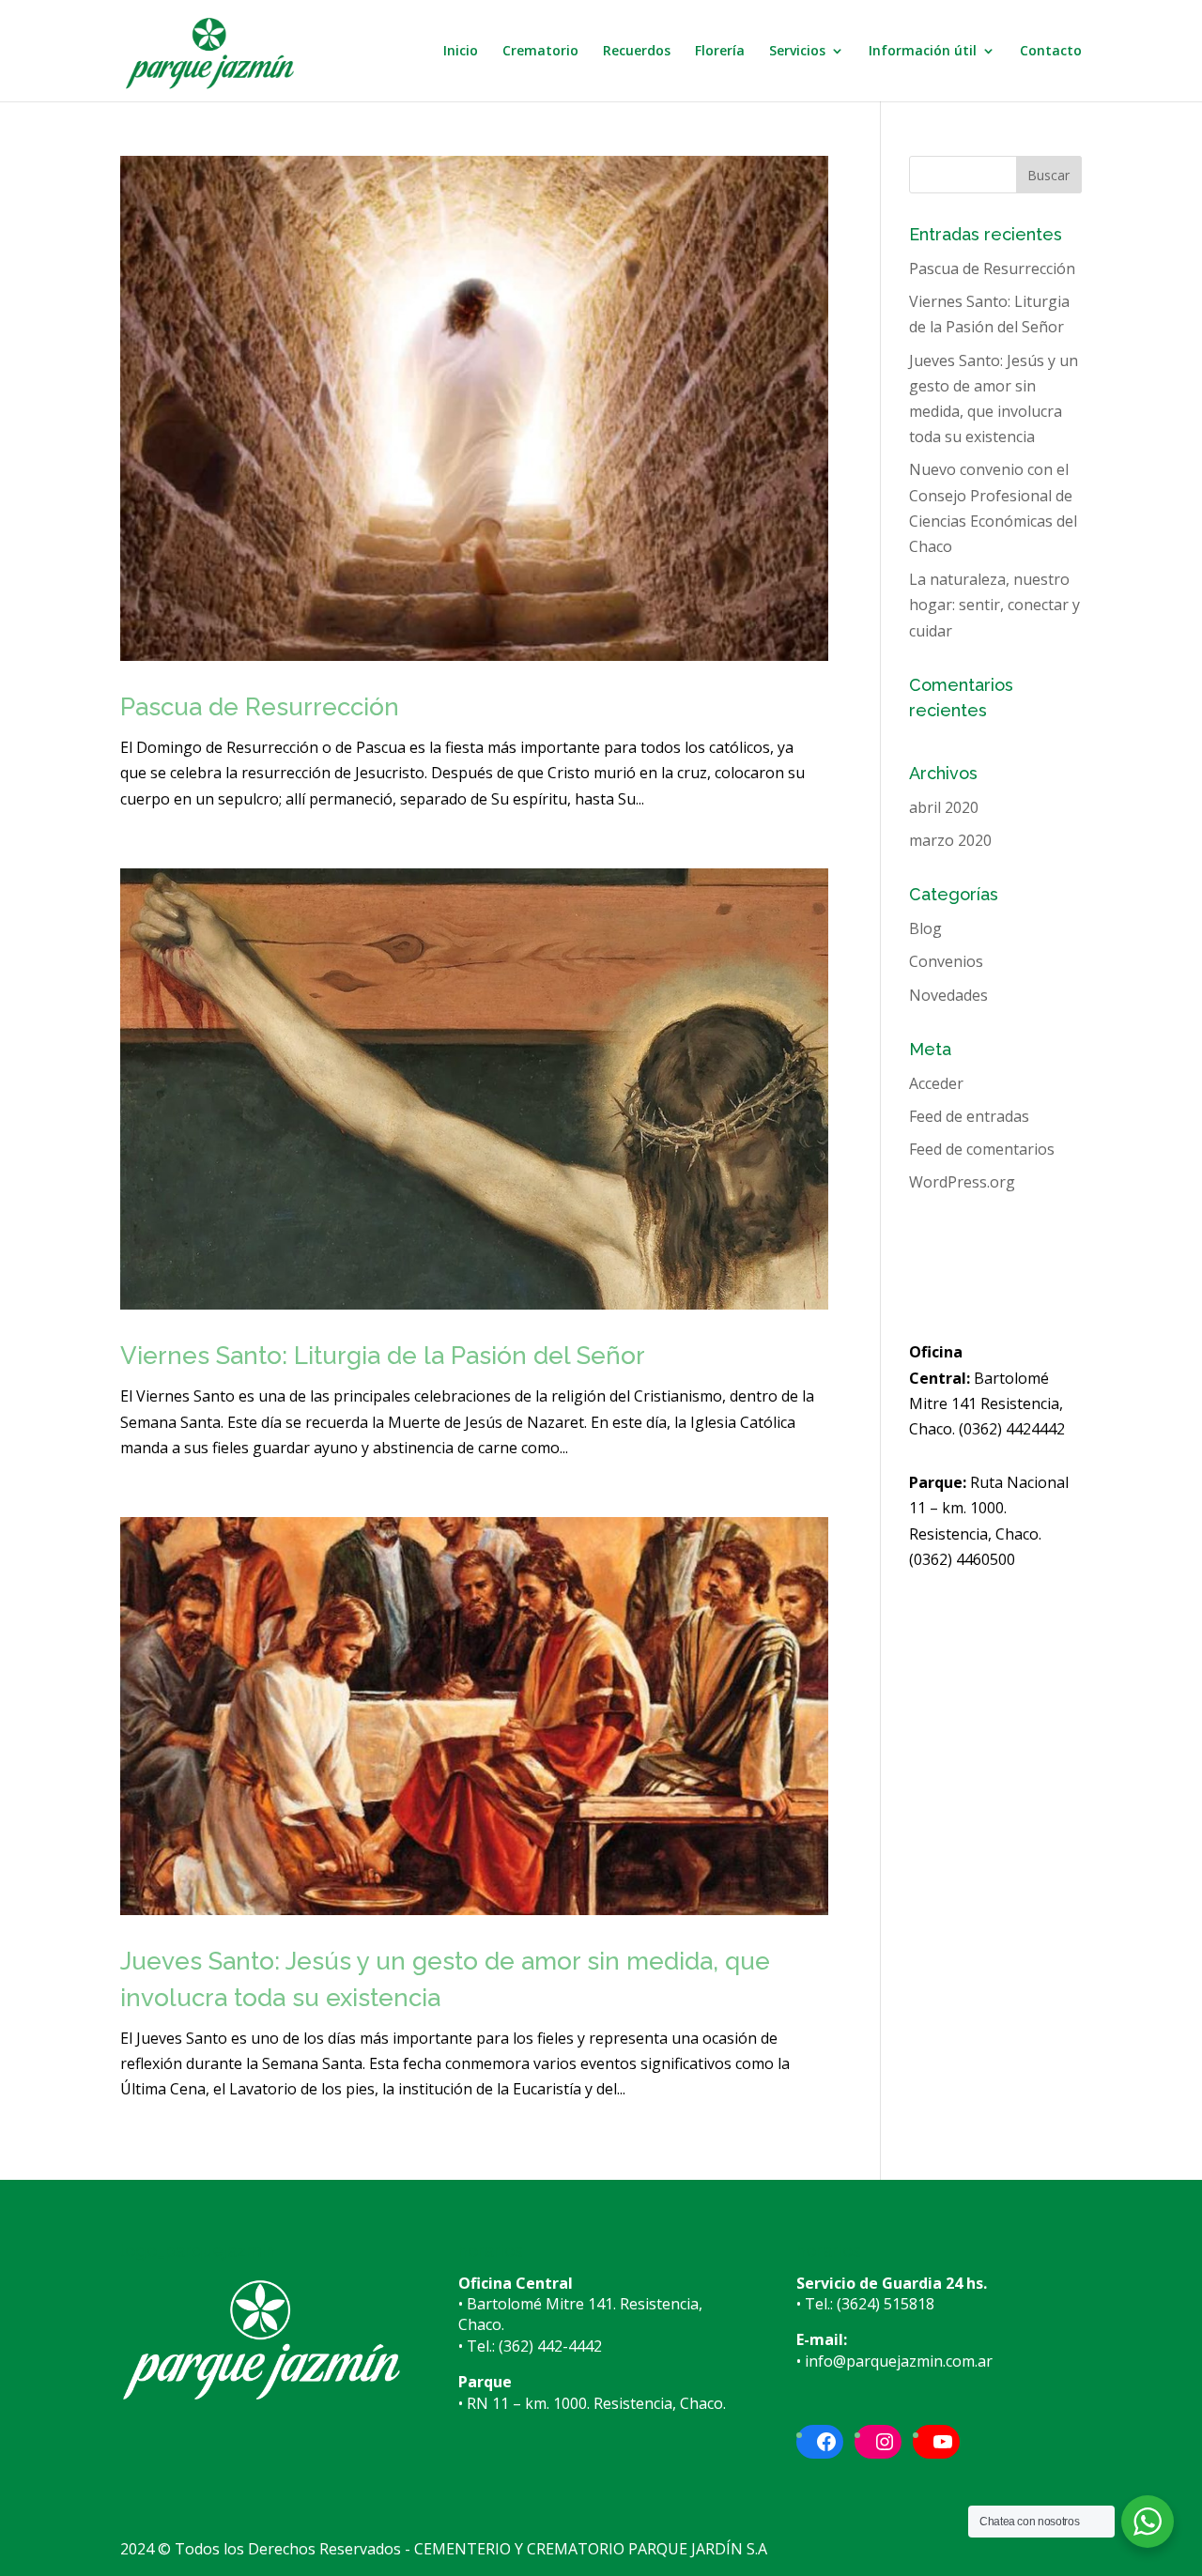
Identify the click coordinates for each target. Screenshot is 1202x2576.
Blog (925, 928)
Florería (720, 52)
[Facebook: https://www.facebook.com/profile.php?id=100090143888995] (826, 2442)
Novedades (948, 995)
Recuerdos (637, 52)
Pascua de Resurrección (260, 707)
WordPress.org (962, 1182)
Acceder (936, 1083)
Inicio (461, 52)
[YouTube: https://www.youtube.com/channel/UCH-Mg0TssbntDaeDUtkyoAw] (943, 2442)
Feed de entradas (969, 1116)
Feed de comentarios (982, 1149)
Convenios (946, 961)
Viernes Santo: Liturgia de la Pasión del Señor (383, 1356)
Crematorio (540, 52)
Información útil (923, 52)
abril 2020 (944, 807)
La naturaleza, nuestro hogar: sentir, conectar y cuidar (994, 605)
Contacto (1051, 52)
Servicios (797, 52)
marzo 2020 (950, 840)
